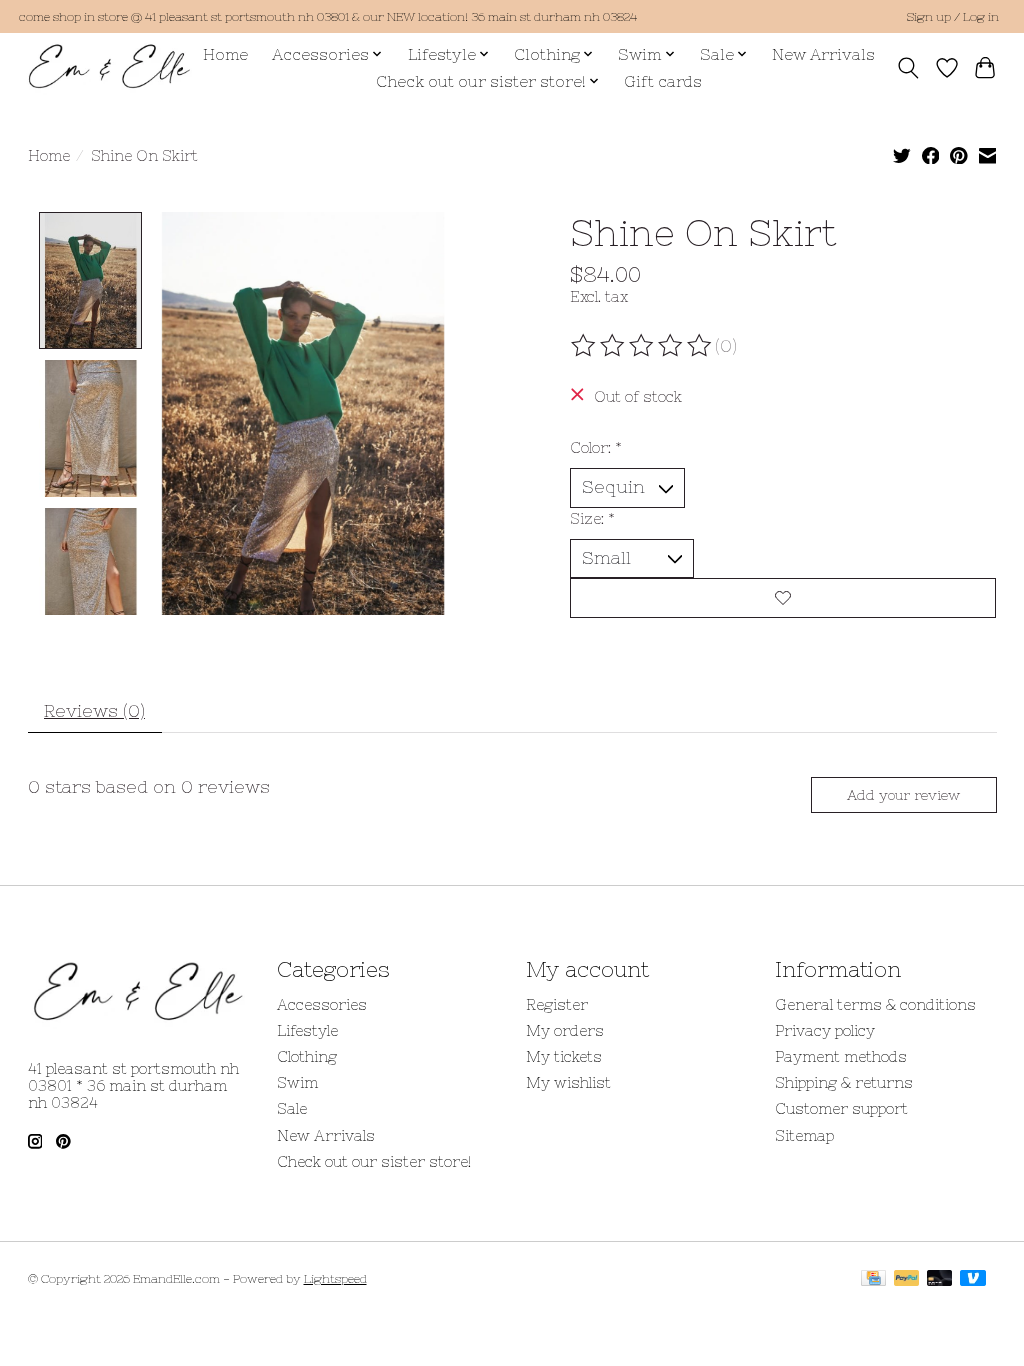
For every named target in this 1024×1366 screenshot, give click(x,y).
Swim (297, 1082)
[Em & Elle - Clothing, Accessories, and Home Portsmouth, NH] (109, 67)
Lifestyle (307, 1030)
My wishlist (568, 1082)
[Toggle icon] (907, 68)
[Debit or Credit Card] (940, 1279)
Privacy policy (825, 1030)
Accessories (322, 1004)
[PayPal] (907, 1279)
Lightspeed (335, 1279)
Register (557, 1004)
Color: (596, 447)
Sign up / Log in (952, 17)
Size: (592, 518)
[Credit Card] (873, 1279)
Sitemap (804, 1135)
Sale (292, 1108)
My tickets (564, 1056)
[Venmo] (973, 1279)
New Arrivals (823, 54)
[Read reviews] (643, 346)
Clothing (307, 1056)
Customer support (841, 1108)
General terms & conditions (875, 1004)
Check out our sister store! (374, 1161)
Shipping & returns (844, 1082)
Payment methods (841, 1056)
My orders (565, 1030)
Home (225, 54)
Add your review (903, 795)
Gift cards (663, 81)
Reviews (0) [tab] (94, 711)
